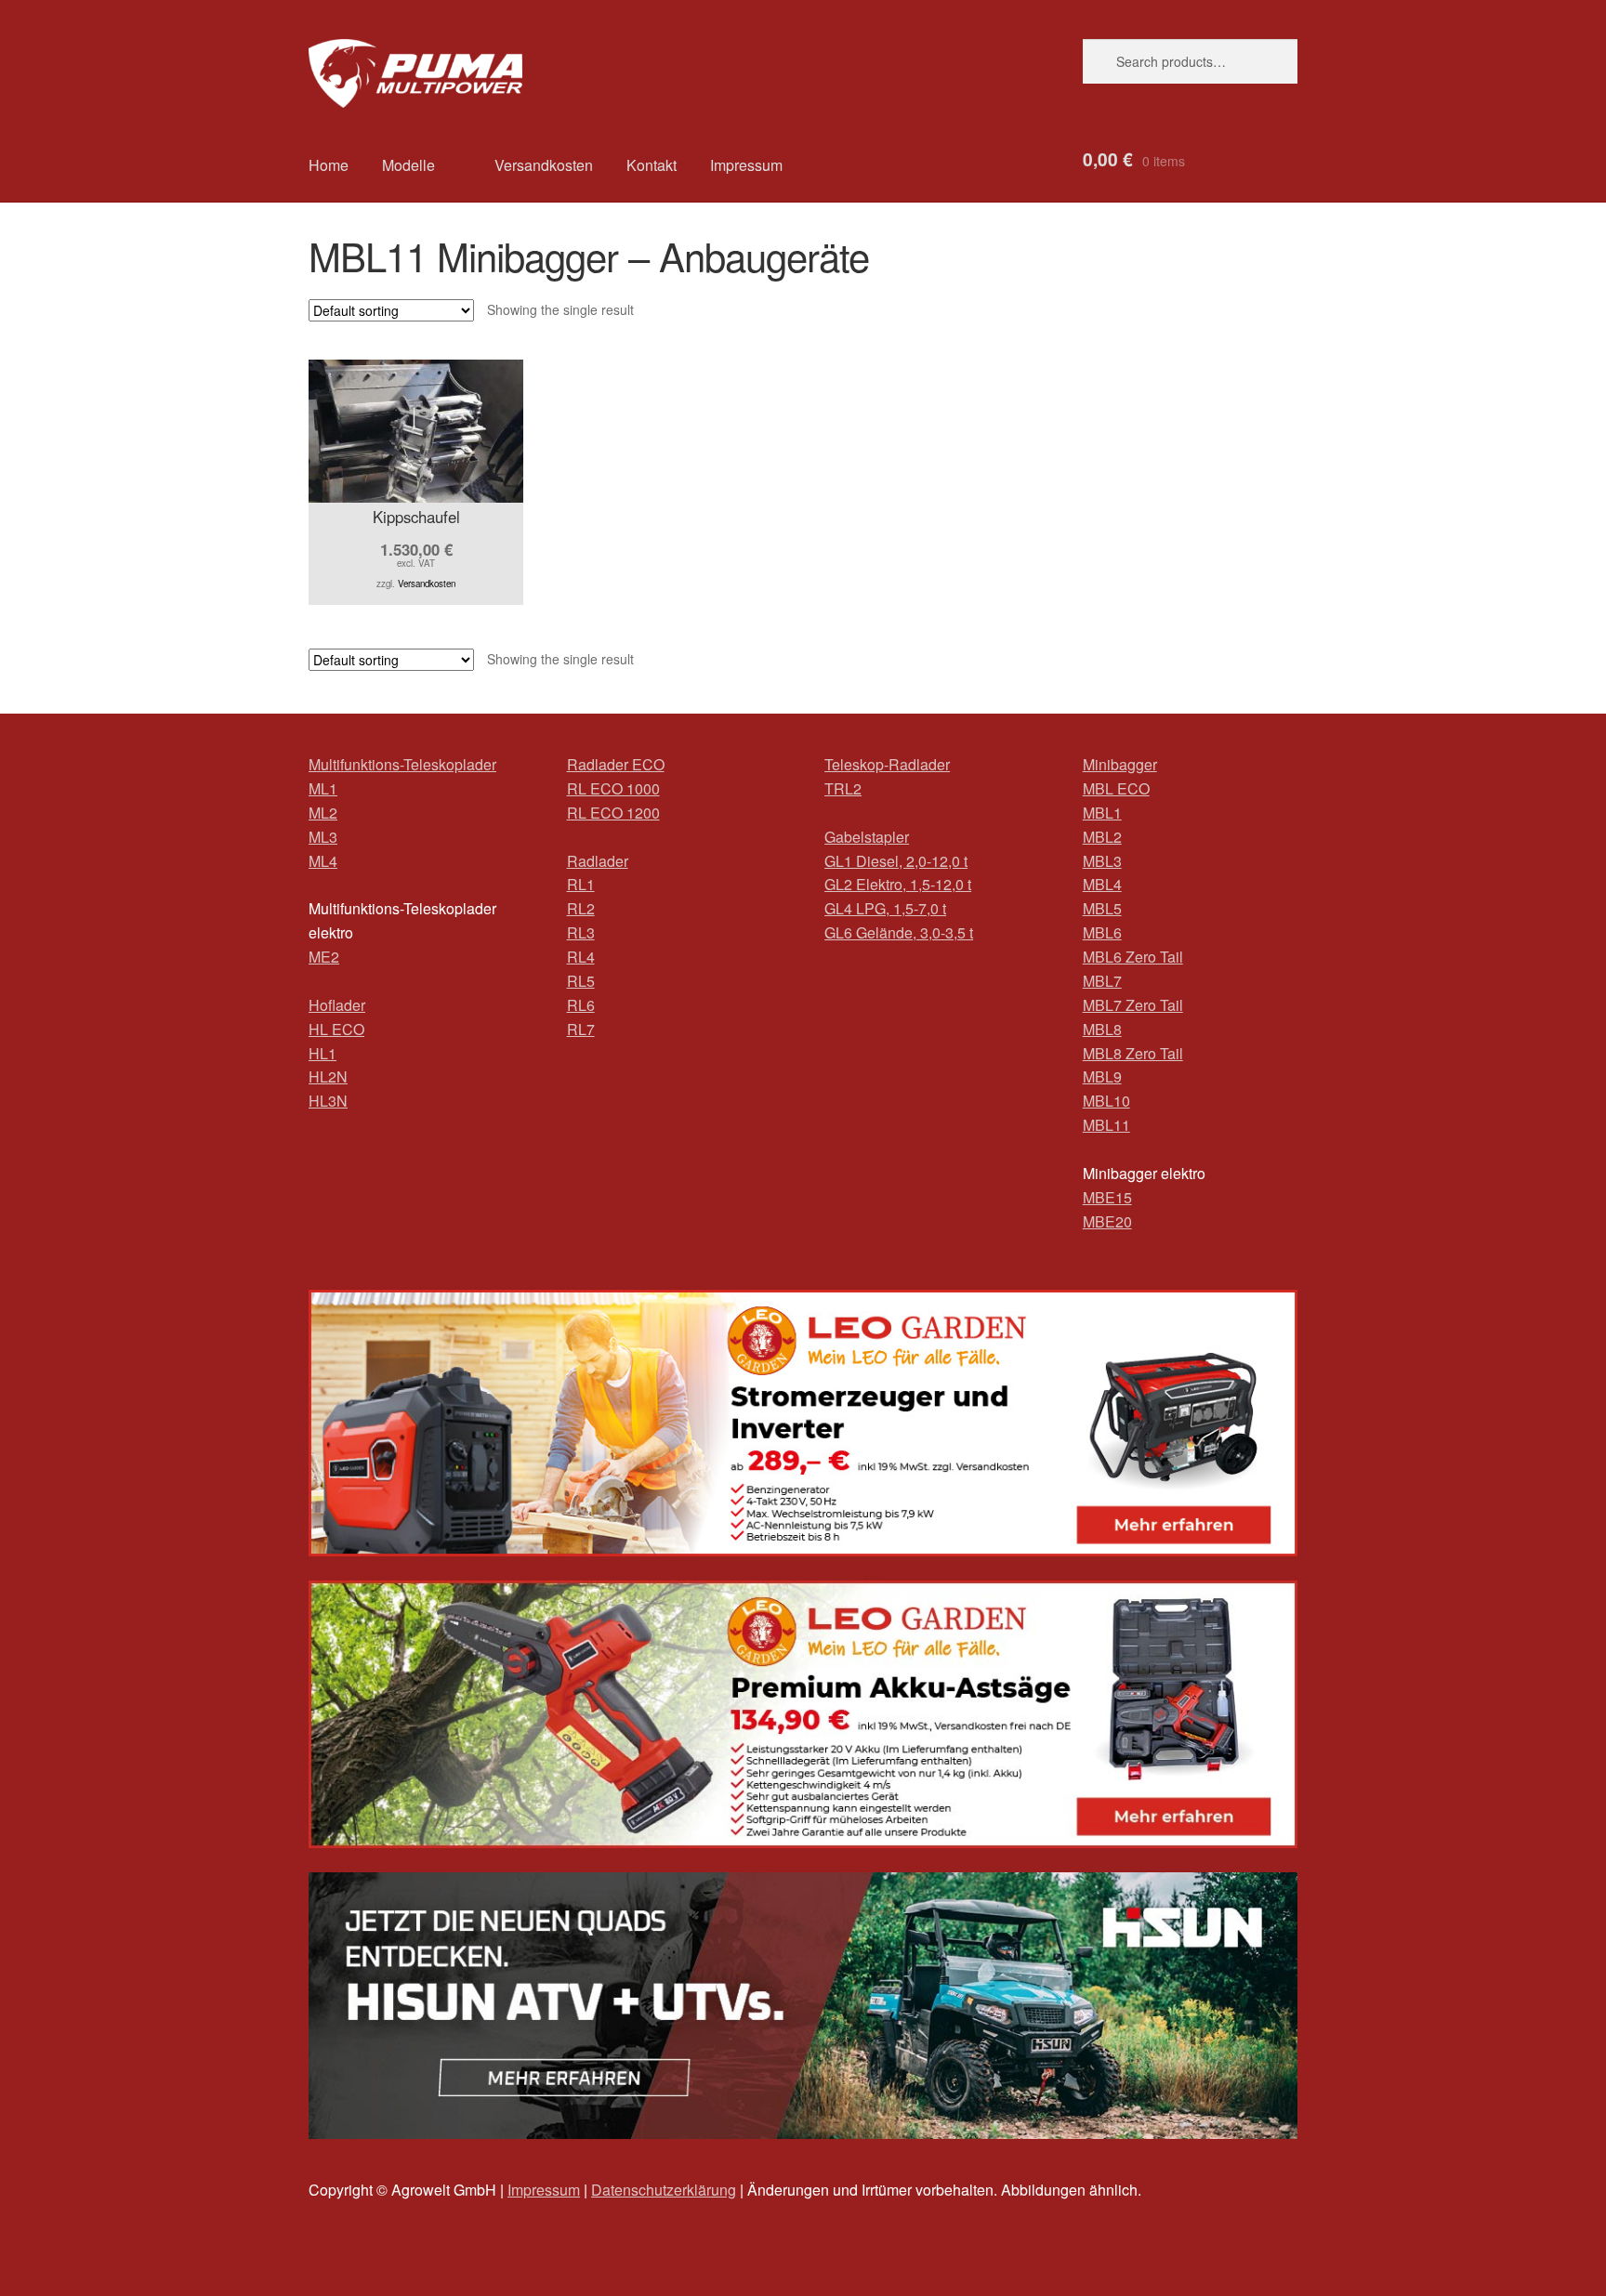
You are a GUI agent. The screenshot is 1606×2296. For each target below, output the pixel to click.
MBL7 (1102, 981)
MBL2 (1102, 837)
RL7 (581, 1029)
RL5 (581, 981)
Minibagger (1120, 764)
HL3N (328, 1101)
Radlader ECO (616, 764)
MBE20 (1107, 1221)
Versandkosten (544, 165)
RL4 (581, 957)
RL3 (581, 932)
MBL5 (1102, 908)
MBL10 (1106, 1101)
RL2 (581, 908)
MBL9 (1102, 1076)
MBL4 (1102, 884)
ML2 (323, 813)
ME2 (324, 957)
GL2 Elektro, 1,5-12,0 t (898, 884)
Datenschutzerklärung (664, 2190)
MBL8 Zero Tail (1133, 1053)
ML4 (323, 861)
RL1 (581, 884)
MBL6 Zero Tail (1133, 957)
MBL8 (1102, 1029)
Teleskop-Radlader (887, 764)
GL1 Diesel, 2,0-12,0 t (896, 861)
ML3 (323, 837)
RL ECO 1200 (613, 813)
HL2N (328, 1076)
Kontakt (652, 165)
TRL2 (843, 788)
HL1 (323, 1053)
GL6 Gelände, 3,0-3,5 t (899, 932)
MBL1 (1102, 813)
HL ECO (336, 1029)
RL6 (581, 1005)
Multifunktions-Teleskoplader (402, 764)
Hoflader (337, 1005)
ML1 (323, 788)
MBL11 (1106, 1125)
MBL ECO (1116, 788)
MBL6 (1102, 932)
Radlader (598, 861)
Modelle (408, 165)
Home (329, 165)
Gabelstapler (867, 837)
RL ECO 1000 (613, 788)
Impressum (746, 165)
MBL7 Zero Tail (1133, 1005)
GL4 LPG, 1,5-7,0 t (885, 908)
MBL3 (1102, 861)
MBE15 (1107, 1197)
